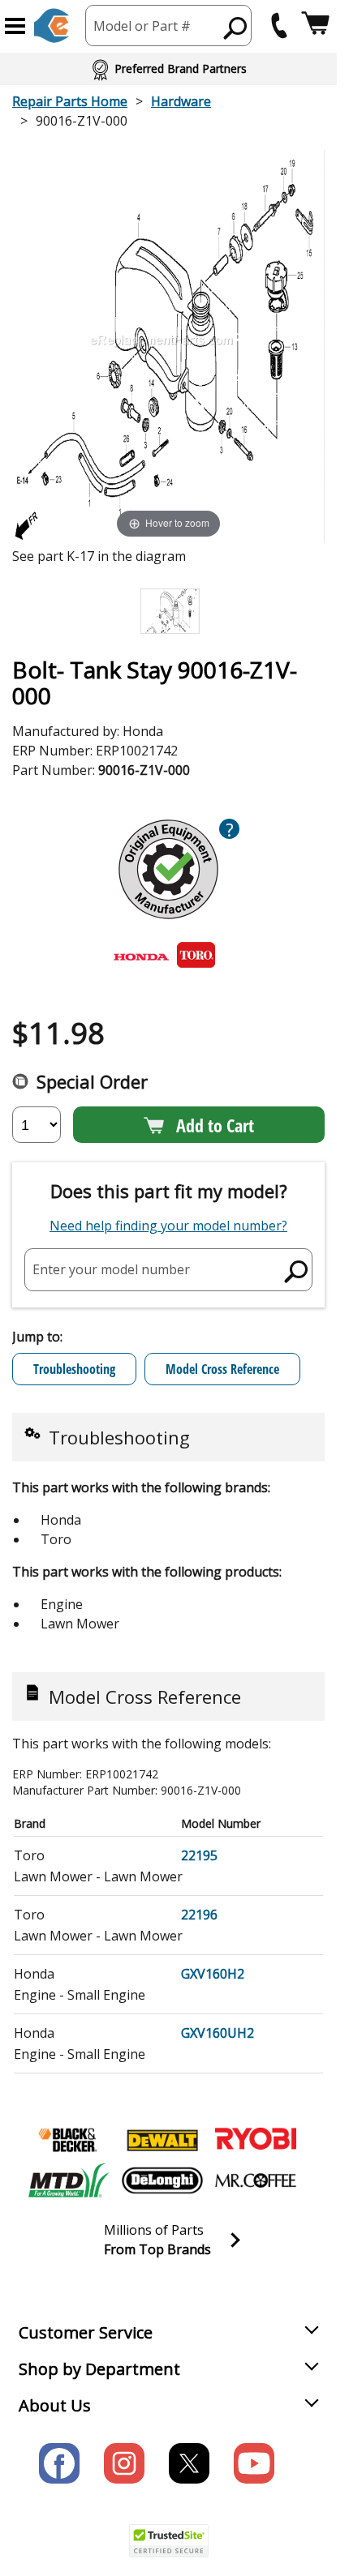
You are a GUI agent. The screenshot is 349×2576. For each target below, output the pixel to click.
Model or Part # (142, 26)
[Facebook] (59, 2463)
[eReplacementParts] (52, 26)
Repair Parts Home (70, 101)
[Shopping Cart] (315, 26)
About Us (55, 2405)
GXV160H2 (213, 1974)
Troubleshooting (74, 1369)
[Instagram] (124, 2463)
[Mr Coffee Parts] (256, 2180)
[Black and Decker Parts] (69, 2140)
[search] (236, 28)
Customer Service (86, 2332)
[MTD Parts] (69, 2180)
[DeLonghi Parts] (162, 2180)
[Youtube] (254, 2463)
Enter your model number (111, 1269)
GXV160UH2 (218, 2033)
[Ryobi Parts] (256, 2140)
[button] (15, 26)
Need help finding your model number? (168, 1226)
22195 (199, 1855)
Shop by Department (99, 2369)
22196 (199, 1915)
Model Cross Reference (222, 1369)
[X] (189, 2463)
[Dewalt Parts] (162, 2140)
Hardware (181, 101)
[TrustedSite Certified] (169, 2541)
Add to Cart (215, 1125)
